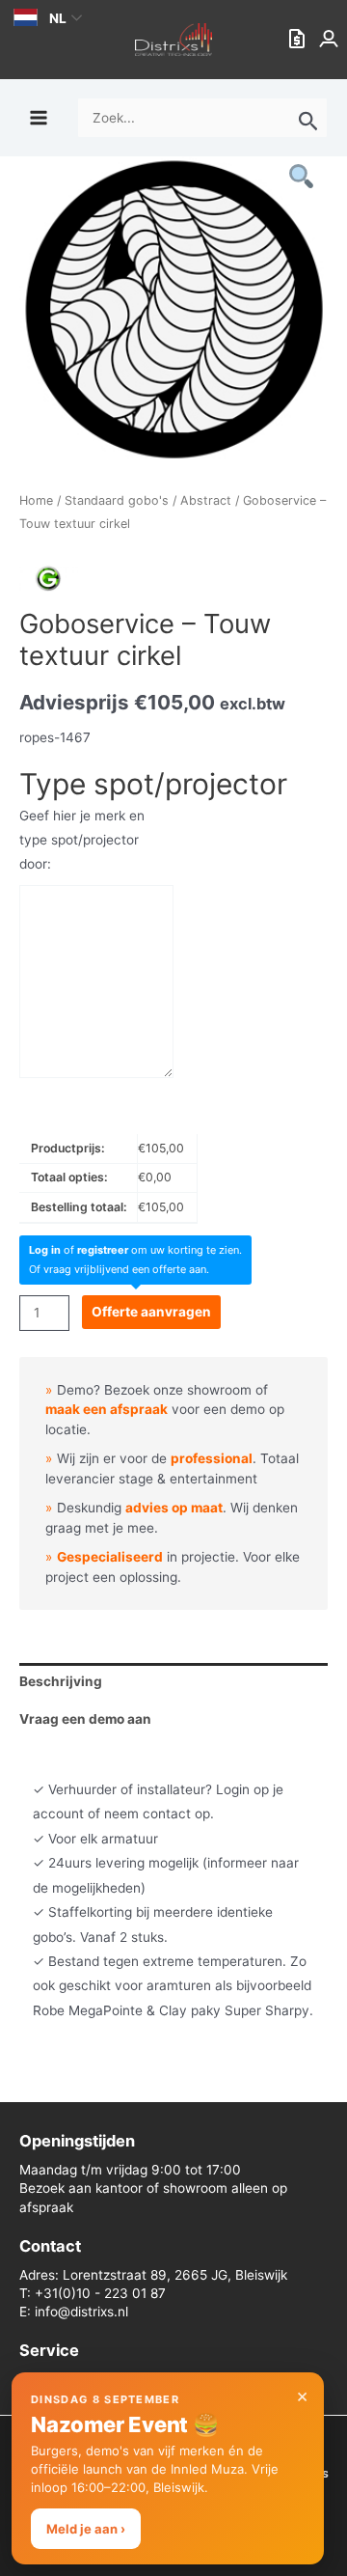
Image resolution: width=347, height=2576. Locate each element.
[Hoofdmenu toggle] (38, 117)
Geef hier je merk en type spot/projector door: (82, 840)
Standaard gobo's (117, 500)
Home (36, 500)
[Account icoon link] (331, 40)
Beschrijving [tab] (61, 1681)
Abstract (206, 500)
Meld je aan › (86, 2529)
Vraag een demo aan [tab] (85, 1719)
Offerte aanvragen (151, 1312)
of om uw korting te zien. (135, 1250)
